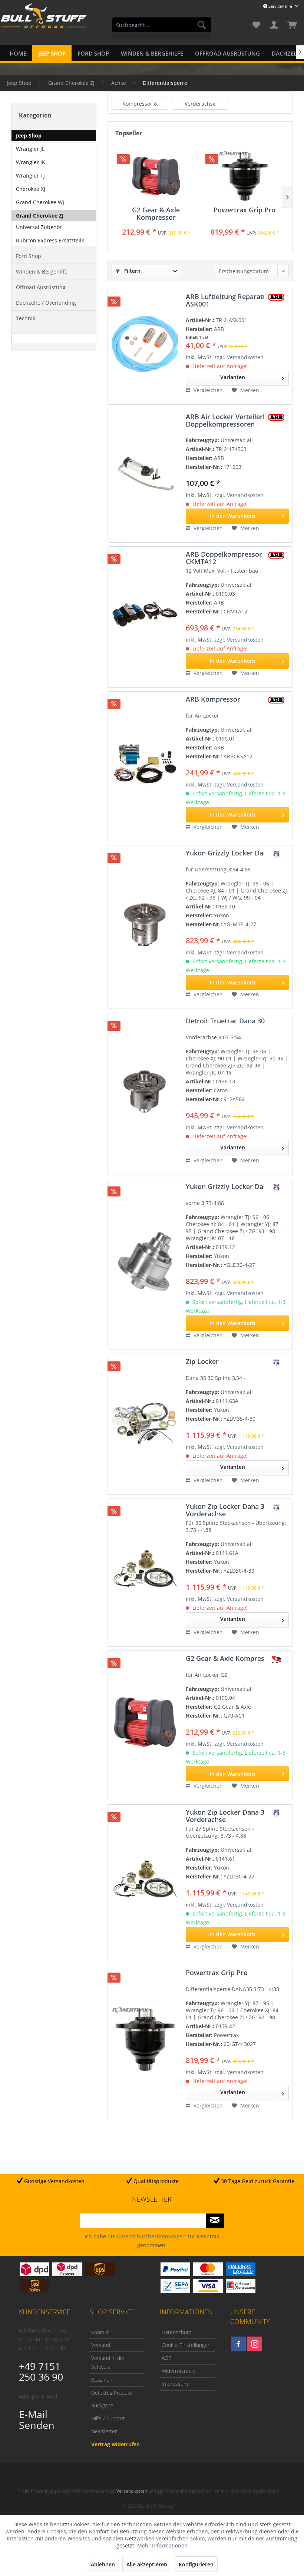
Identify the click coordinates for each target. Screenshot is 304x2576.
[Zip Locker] (145, 1421)
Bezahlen (102, 2380)
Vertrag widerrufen (115, 2444)
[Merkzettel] (256, 25)
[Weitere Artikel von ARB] (276, 297)
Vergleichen (207, 390)
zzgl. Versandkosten (239, 357)
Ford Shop (29, 256)
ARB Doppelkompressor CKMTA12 (224, 558)
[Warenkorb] (292, 25)
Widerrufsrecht (179, 2371)
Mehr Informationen (162, 2545)
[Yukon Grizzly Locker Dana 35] (145, 924)
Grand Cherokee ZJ (40, 216)
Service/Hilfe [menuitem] (280, 6)
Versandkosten (132, 2491)
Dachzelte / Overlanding (46, 303)
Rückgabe (102, 2405)
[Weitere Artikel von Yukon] (276, 854)
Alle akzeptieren (147, 2564)
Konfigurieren (196, 2564)
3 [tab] (158, 2194)
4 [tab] (169, 2194)
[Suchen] (202, 25)
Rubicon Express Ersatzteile (50, 240)
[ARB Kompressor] (145, 763)
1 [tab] (135, 2194)
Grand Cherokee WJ (40, 202)
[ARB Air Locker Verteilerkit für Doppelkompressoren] (145, 473)
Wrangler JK (31, 162)
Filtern (132, 271)
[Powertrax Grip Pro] (244, 176)
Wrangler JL (30, 149)
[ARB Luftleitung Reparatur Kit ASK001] (145, 344)
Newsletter (104, 2431)
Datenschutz (176, 2332)
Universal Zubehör (39, 227)
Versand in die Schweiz (108, 2362)
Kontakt (100, 2332)
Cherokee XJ (31, 189)
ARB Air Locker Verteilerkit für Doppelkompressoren (234, 420)
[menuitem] (162, 28)
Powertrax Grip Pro (244, 210)
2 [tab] (146, 2194)
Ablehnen (103, 2564)
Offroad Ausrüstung (41, 287)
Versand (101, 2345)
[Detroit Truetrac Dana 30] (145, 1091)
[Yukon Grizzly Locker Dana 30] (145, 1261)
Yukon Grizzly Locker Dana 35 (233, 853)
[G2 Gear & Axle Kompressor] (156, 176)
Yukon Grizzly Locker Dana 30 (233, 1187)
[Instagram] (255, 2344)
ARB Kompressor (213, 699)
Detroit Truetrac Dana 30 (225, 1021)
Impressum (175, 2384)
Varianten (233, 377)
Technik (26, 318)
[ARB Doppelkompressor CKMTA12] (145, 614)
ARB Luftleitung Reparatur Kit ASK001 (233, 300)
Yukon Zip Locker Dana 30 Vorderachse (227, 1510)
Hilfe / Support (108, 2418)
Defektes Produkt (112, 2393)
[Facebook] (238, 2344)
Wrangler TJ (30, 176)
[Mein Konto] (274, 25)
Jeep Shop (29, 135)
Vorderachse (200, 104)
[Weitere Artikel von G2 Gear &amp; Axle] (276, 1659)
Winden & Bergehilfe (42, 271)
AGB (167, 2358)
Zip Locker (202, 1362)
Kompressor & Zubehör (140, 104)
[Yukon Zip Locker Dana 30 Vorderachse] (145, 1570)
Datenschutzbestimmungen (151, 2236)
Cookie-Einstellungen (186, 2345)
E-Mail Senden (37, 2420)
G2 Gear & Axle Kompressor (156, 213)
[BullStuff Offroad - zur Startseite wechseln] (44, 26)
